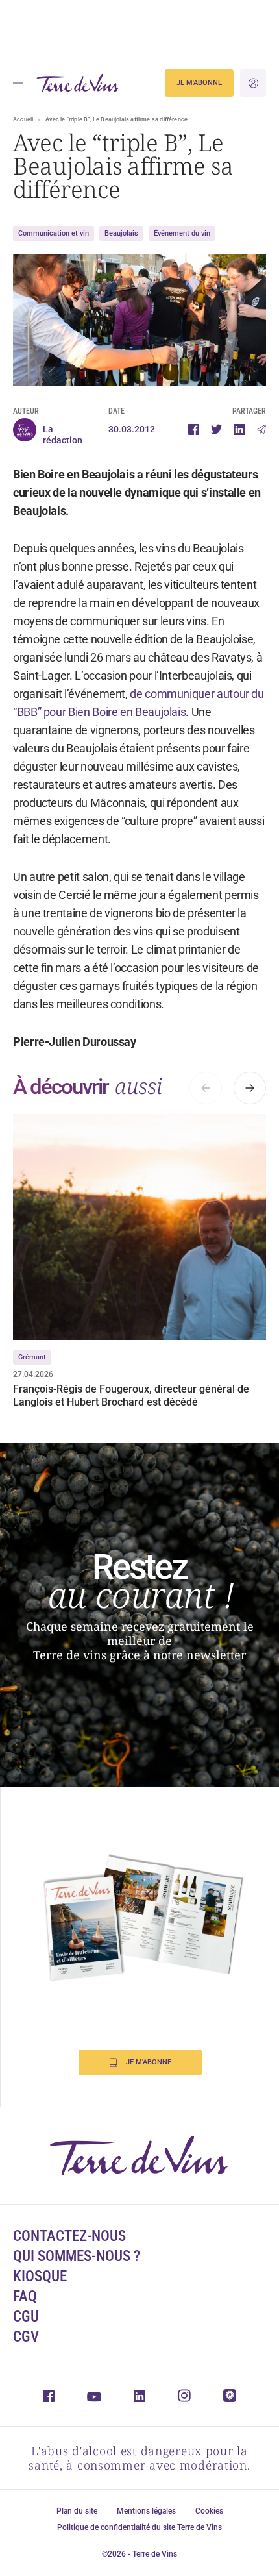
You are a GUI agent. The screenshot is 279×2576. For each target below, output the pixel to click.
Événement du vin (182, 233)
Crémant (32, 1357)
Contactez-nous (69, 2236)
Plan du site (77, 2511)
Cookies (209, 2511)
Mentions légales (146, 2511)
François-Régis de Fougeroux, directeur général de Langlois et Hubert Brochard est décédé (131, 1395)
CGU (26, 2317)
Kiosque (40, 2276)
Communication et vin (54, 233)
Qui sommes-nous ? (77, 2256)
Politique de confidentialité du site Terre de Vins (139, 2527)
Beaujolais (121, 233)
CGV (26, 2337)
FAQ (25, 2297)
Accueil (23, 119)
